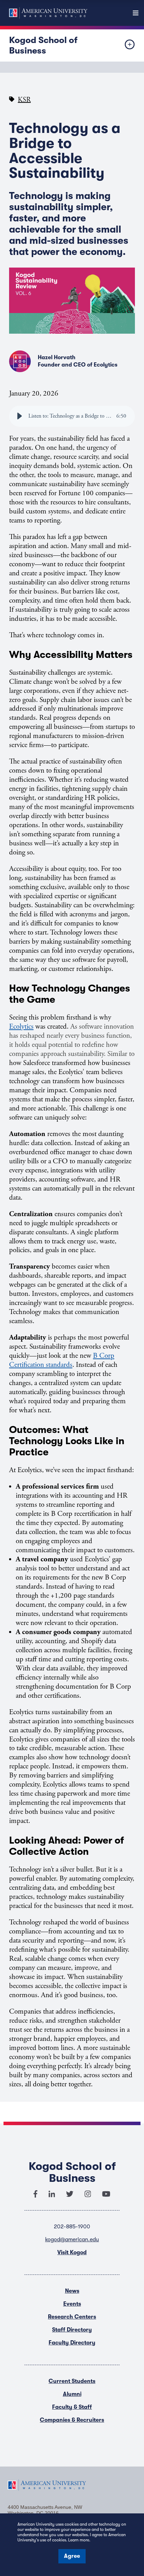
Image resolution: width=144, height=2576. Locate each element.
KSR (24, 100)
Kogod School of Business (43, 45)
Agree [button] (72, 2556)
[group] (72, 416)
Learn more (79, 2540)
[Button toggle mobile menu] (124, 45)
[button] (20, 416)
